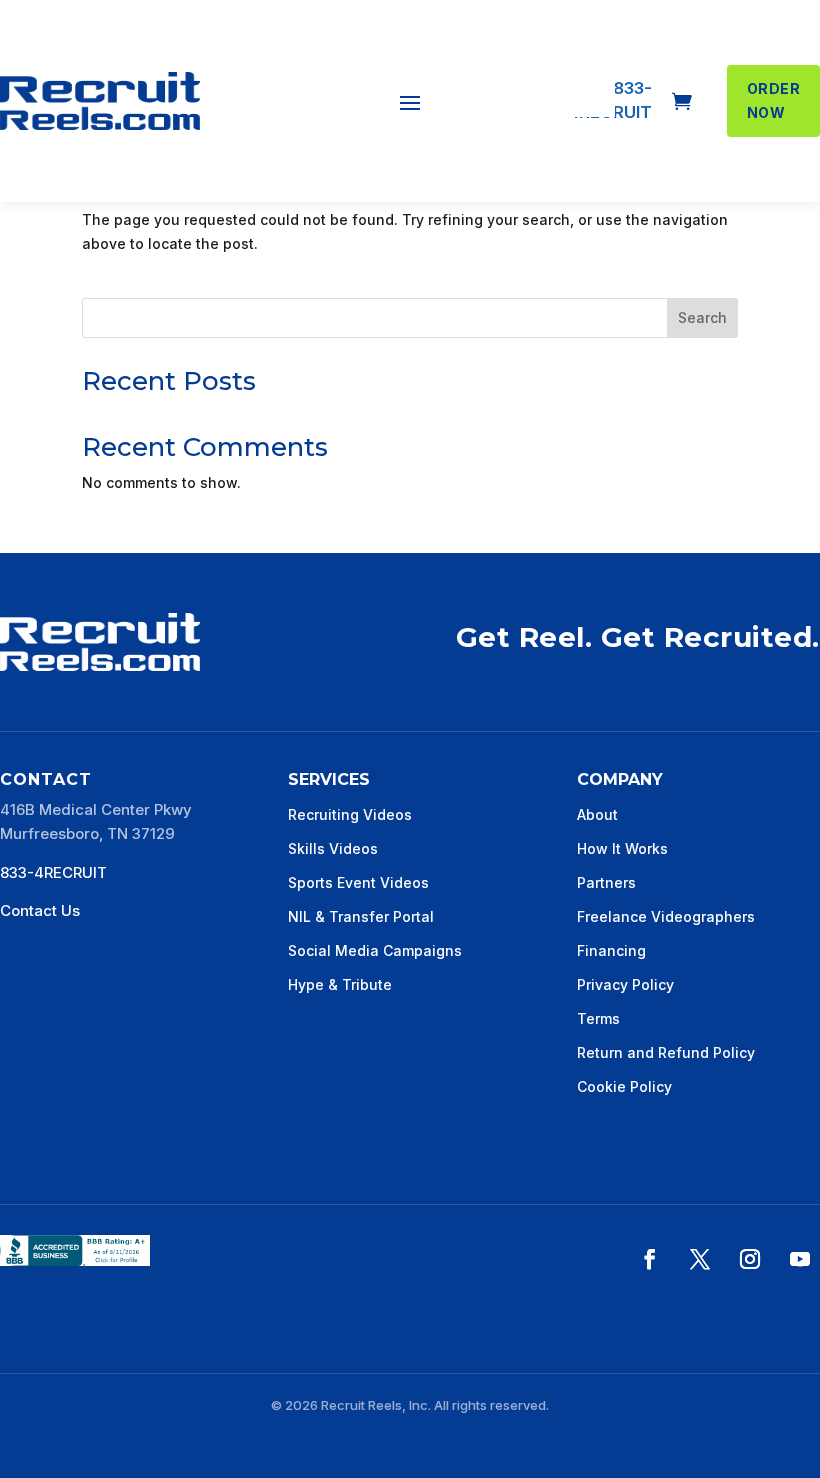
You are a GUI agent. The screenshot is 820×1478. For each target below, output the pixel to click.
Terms (598, 1018)
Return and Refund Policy (666, 1052)
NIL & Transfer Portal (361, 916)
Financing (611, 950)
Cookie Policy (624, 1086)
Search (702, 317)
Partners (606, 882)
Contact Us (40, 910)
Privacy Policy (625, 984)
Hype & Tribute (340, 984)
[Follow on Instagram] (750, 1259)
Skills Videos (333, 848)
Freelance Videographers (666, 916)
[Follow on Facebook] (650, 1259)
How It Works (622, 848)
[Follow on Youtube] (800, 1259)
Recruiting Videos (350, 814)
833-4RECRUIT (53, 872)
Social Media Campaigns (375, 950)
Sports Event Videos (358, 882)
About (597, 814)
